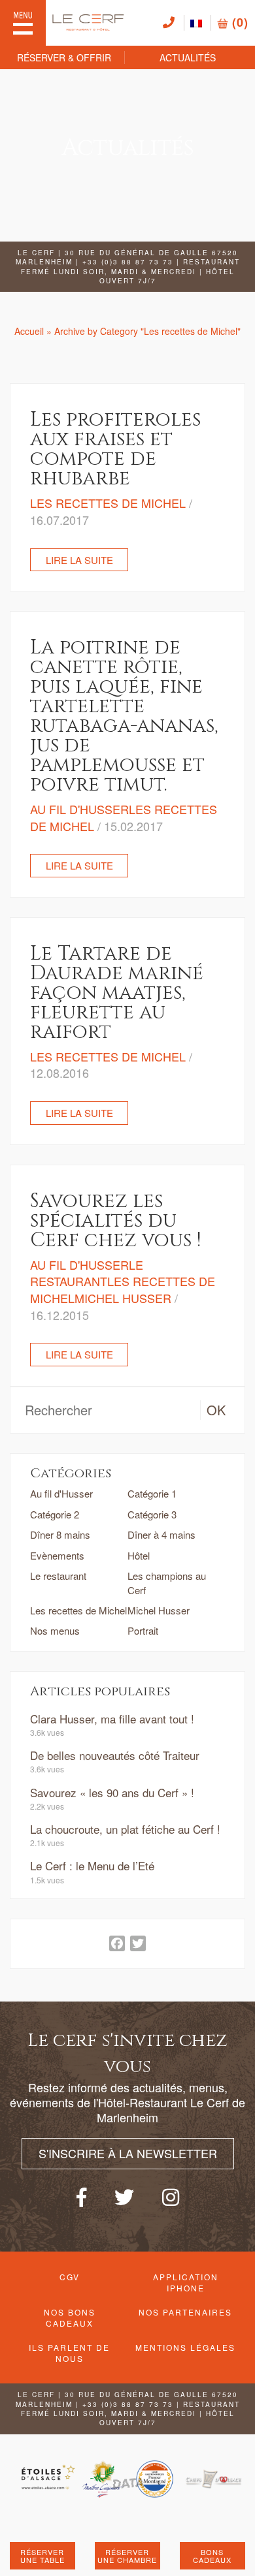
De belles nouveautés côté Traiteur (115, 1755)
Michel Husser (159, 1610)
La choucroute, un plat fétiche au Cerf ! (125, 1829)
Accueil (29, 331)
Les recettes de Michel (78, 1610)
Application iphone (186, 2282)
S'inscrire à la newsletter (128, 2153)
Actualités (188, 57)
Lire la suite (79, 560)
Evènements (57, 1555)
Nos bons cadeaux (70, 2317)
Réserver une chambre (127, 2556)
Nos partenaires (185, 2312)
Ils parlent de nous (69, 2353)
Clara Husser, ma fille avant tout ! (112, 1719)
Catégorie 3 (152, 1514)
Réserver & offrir (64, 57)
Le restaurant (58, 1576)
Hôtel (139, 1555)
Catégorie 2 (55, 1514)
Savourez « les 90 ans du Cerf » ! (112, 1792)
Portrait (143, 1630)
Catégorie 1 (152, 1493)
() (238, 22)
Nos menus (55, 1630)
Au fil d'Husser (61, 1493)
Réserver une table (42, 2556)
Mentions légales (185, 2347)
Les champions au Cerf (167, 1582)
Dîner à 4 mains (161, 1534)
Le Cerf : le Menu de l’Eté (92, 1865)
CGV (70, 2277)
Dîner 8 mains (60, 1534)
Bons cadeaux (212, 2556)
